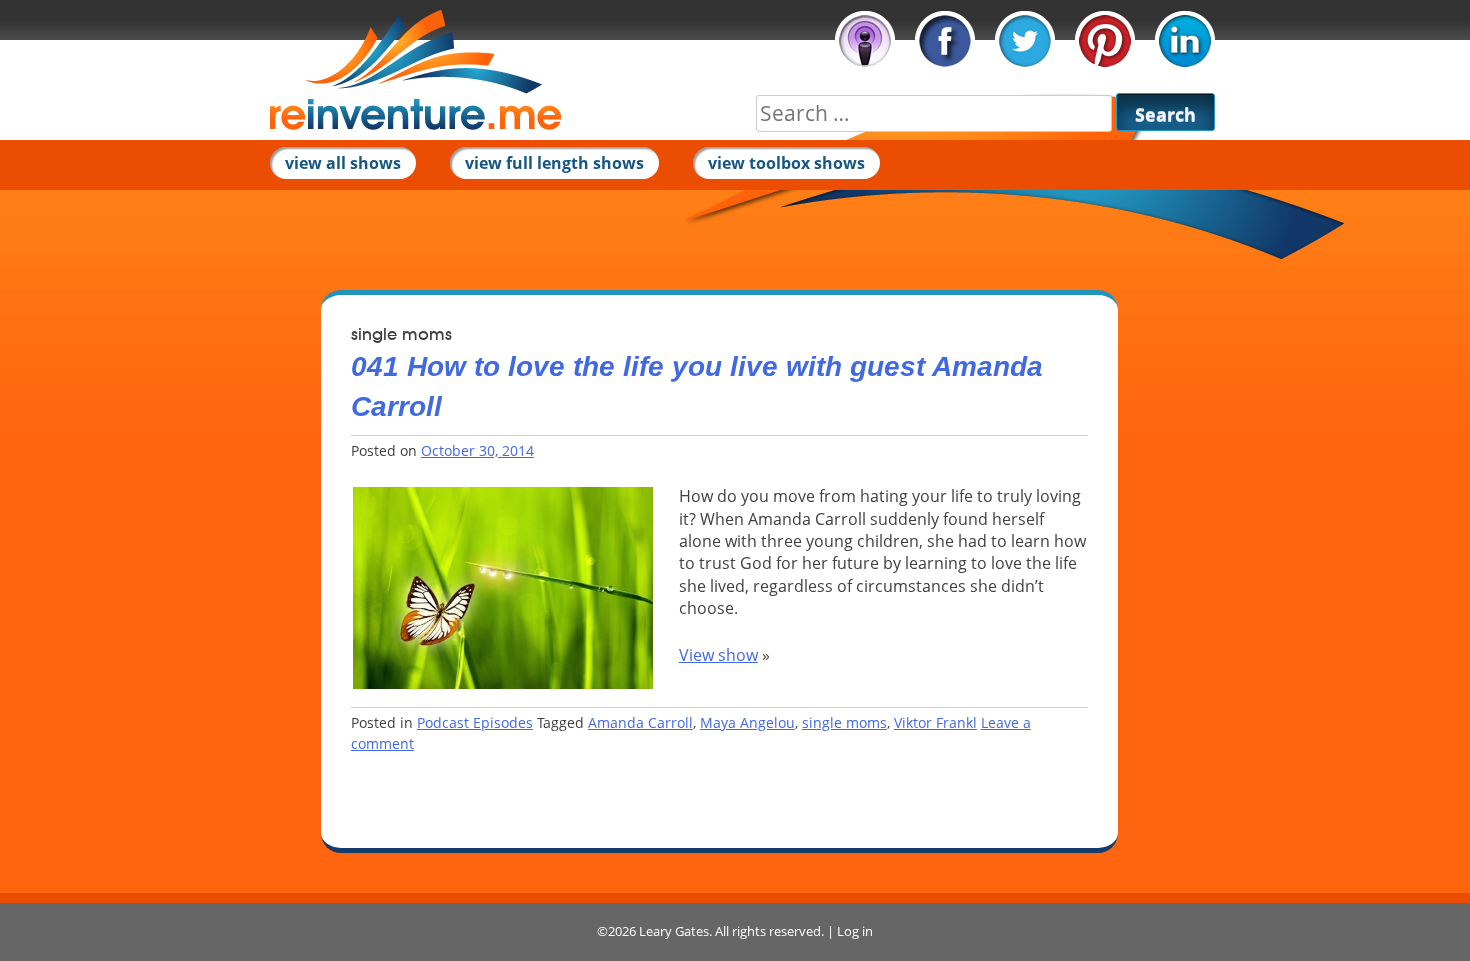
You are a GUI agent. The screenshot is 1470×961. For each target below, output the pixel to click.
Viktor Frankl (935, 722)
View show (718, 655)
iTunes (865, 41)
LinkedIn (1185, 41)
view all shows (343, 163)
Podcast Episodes (475, 722)
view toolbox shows (786, 163)
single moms (844, 722)
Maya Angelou (747, 722)
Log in (855, 931)
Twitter (1025, 41)
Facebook (945, 41)
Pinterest (1105, 41)
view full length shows (554, 163)
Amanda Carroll (640, 722)
